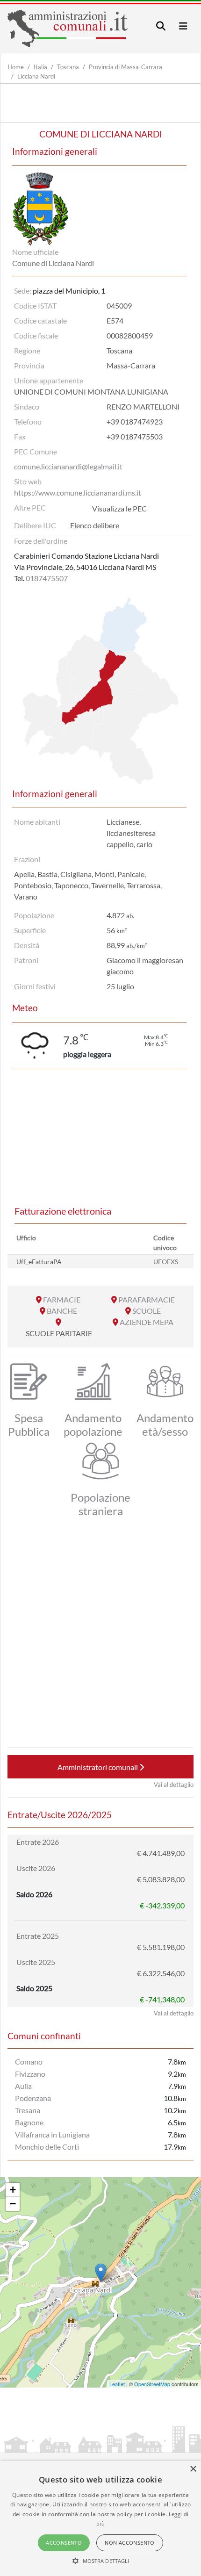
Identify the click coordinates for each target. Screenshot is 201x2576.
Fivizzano (30, 2074)
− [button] (13, 2204)
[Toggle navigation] (161, 26)
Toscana (68, 67)
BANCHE (62, 1311)
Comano (29, 2062)
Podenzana (33, 2098)
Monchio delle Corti (47, 2147)
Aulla (23, 2086)
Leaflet (117, 2384)
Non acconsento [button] (130, 2543)
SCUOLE (147, 1311)
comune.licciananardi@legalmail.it (68, 466)
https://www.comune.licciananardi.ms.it (78, 493)
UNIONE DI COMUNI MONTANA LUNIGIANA (91, 392)
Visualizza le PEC (119, 508)
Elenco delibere (95, 525)
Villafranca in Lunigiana (52, 2134)
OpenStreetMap (152, 2384)
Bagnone (29, 2122)
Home (16, 67)
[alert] (100, 2518)
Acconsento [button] (64, 2543)
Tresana (28, 2110)
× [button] (193, 2469)
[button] (101, 2561)
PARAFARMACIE (147, 1299)
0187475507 (47, 578)
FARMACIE (62, 1299)
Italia (40, 67)
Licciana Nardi (36, 76)
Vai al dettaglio (174, 1784)
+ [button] (13, 2190)
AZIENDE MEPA (147, 1322)
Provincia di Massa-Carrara (126, 67)
